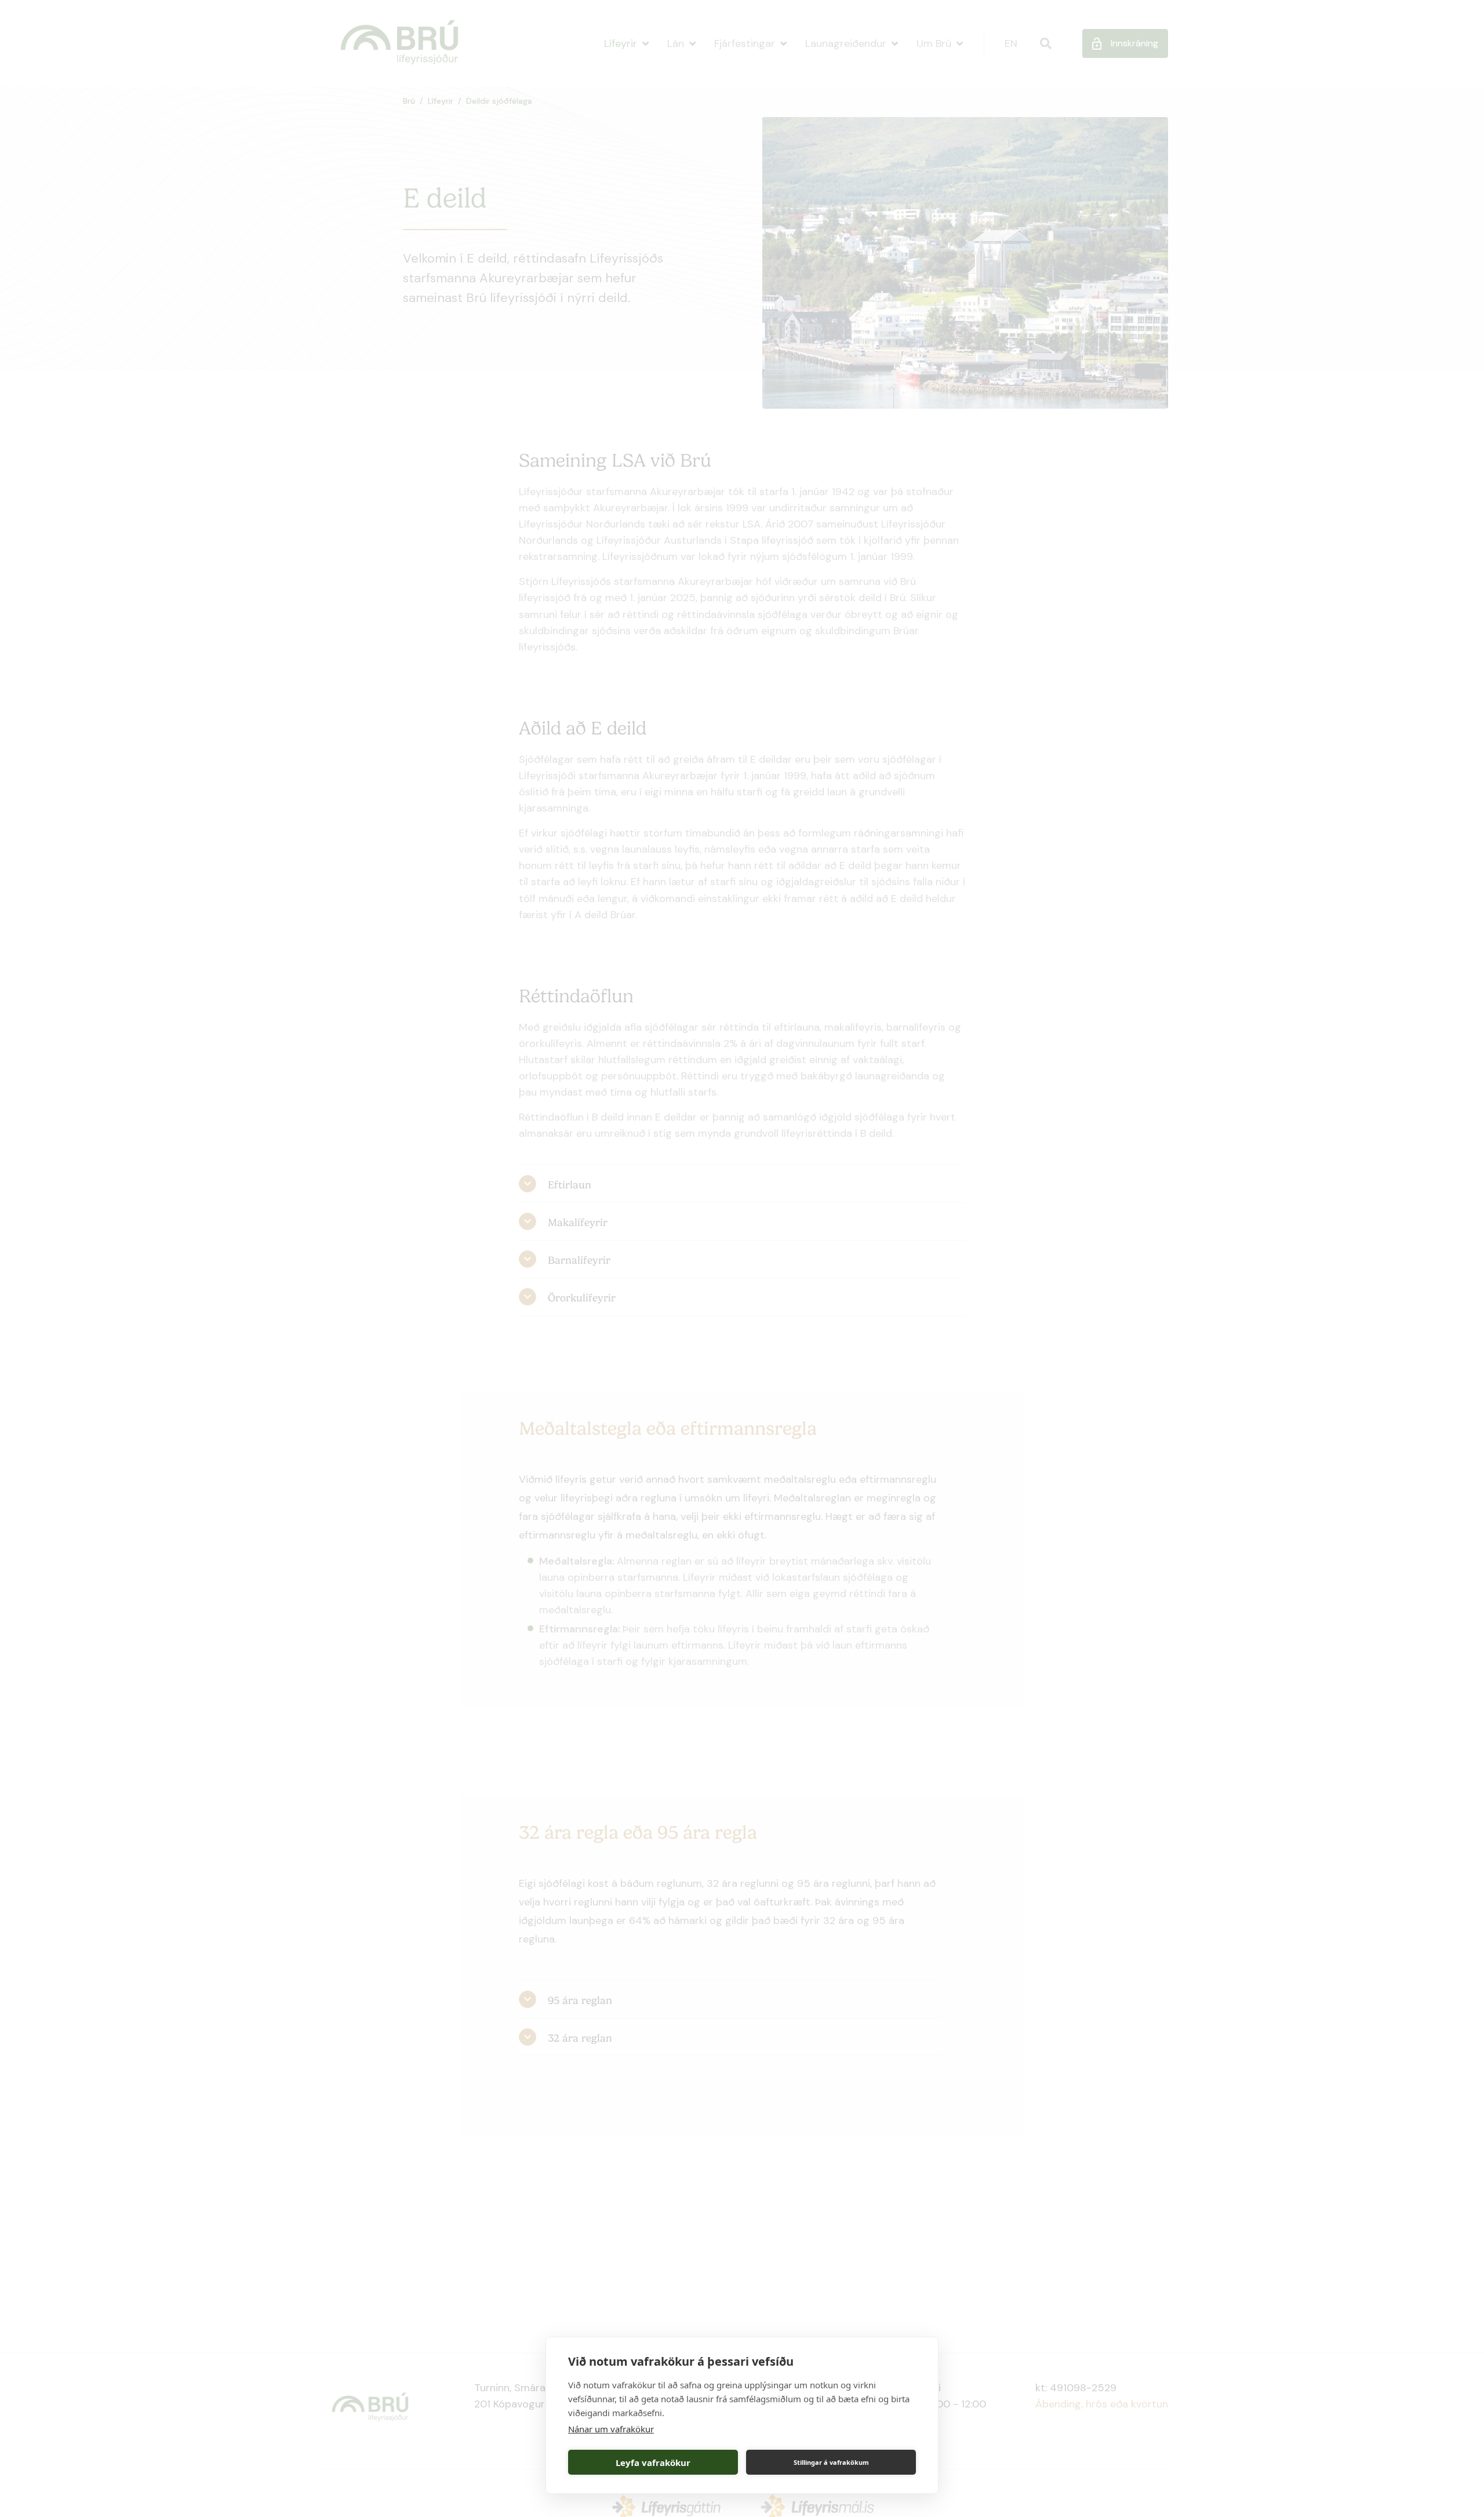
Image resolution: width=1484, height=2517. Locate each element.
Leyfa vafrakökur (653, 2463)
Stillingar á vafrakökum (831, 2462)
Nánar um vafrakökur (611, 2429)
